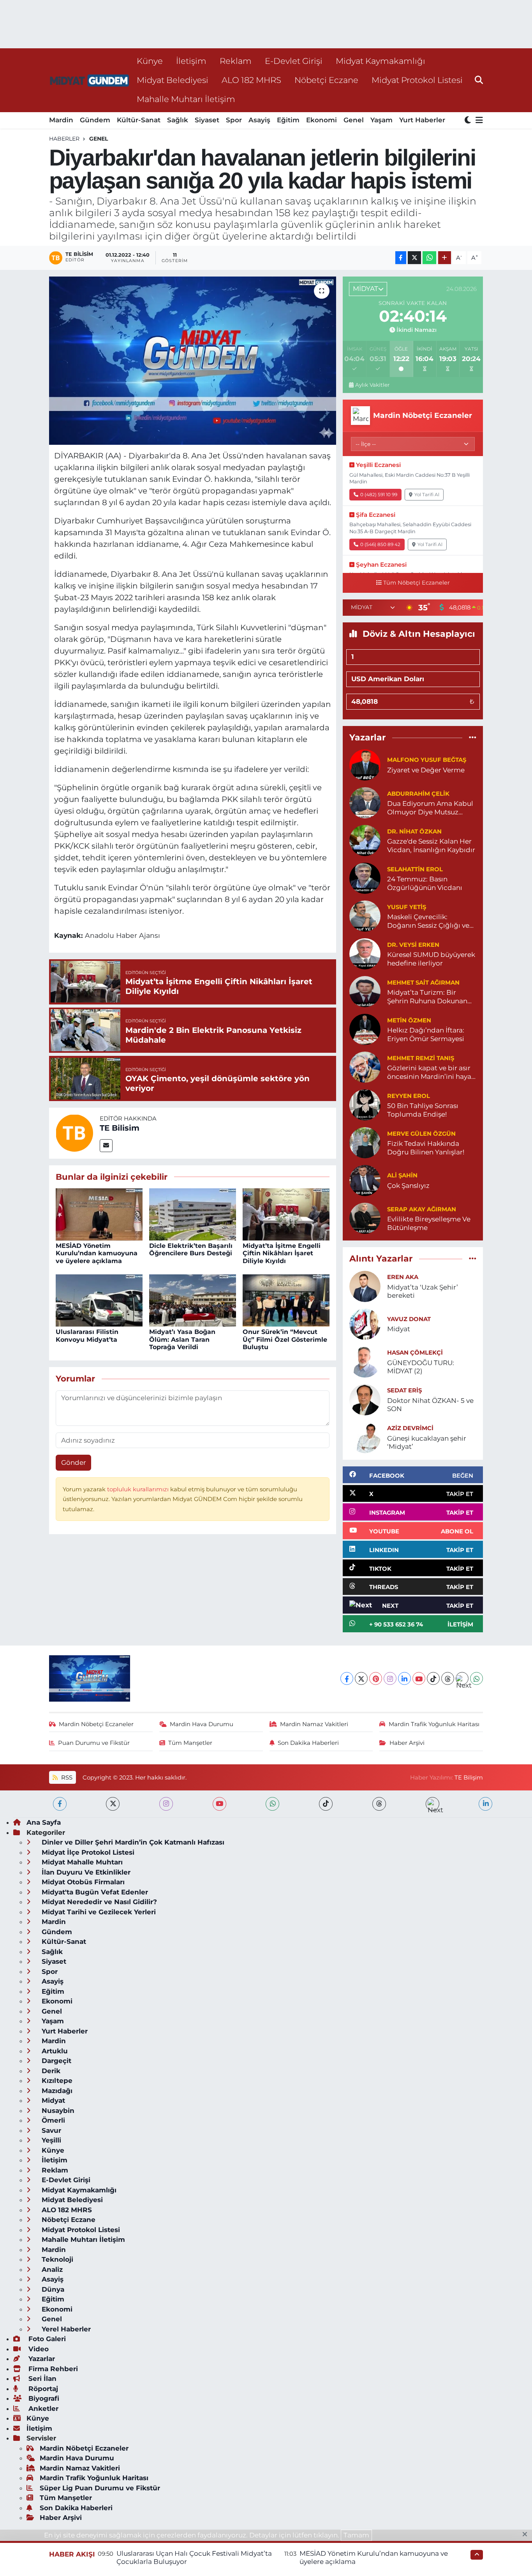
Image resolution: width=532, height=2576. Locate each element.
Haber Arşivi (407, 1743)
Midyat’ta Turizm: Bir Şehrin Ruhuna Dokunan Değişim (427, 997)
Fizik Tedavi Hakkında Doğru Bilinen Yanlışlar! (426, 1148)
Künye (150, 61)
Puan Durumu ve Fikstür (94, 1743)
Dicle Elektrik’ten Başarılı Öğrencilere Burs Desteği (191, 1249)
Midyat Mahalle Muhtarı (81, 1862)
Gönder (74, 1462)
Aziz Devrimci (410, 1428)
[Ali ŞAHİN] (365, 1180)
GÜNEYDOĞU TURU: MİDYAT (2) (421, 1367)
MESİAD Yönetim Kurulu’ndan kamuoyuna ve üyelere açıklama (97, 1253)
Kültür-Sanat (139, 120)
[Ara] (479, 80)
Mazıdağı (56, 2091)
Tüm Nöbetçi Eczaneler (417, 583)
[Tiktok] (433, 1678)
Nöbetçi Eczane (326, 80)
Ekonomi (321, 120)
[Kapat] (527, 2535)
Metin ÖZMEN (409, 1020)
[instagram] (166, 1804)
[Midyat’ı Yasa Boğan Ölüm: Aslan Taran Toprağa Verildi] (193, 1300)
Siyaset (207, 120)
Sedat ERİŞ (404, 1390)
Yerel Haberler (65, 2329)
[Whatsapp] (477, 1678)
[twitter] (113, 1804)
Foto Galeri (46, 2339)
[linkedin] (485, 1804)
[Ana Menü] (478, 121)
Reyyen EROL (409, 1096)
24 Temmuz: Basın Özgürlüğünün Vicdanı (425, 883)
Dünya (52, 2289)
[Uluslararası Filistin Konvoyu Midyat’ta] (99, 1300)
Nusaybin (57, 2111)
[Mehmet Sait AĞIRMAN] (365, 991)
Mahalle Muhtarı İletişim (186, 99)
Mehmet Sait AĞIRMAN (423, 983)
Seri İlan (41, 2379)
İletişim (191, 61)
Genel (354, 120)
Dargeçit (55, 2061)
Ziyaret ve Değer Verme (426, 770)
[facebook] (60, 1804)
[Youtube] (419, 1678)
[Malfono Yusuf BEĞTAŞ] (365, 765)
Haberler (64, 139)
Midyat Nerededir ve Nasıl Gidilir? (98, 1902)
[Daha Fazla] (445, 258)
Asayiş (259, 120)
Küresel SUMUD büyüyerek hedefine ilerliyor (431, 959)
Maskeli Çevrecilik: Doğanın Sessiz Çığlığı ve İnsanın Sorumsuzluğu (428, 921)
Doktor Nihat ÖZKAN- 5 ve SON (430, 1405)
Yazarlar (41, 2359)
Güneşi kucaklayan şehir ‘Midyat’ (427, 1442)
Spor (234, 120)
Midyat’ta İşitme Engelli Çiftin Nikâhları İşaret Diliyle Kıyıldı (282, 1253)
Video (38, 2349)
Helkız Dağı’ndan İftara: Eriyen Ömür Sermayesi (426, 1034)
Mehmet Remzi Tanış (421, 1058)
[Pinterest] (376, 1678)
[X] (361, 1678)
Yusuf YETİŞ (407, 907)
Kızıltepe (56, 2081)
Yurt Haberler (422, 120)
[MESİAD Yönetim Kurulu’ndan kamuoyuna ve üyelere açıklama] (99, 1214)
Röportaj (42, 2389)
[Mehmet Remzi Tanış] (365, 1067)
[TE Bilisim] (74, 1133)
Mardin (61, 120)
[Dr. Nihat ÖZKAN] (365, 840)
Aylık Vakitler (372, 385)
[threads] (379, 1804)
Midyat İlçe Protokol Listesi (87, 1852)
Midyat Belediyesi (173, 80)
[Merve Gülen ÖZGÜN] (365, 1142)
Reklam (236, 61)
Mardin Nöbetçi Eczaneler (96, 1724)
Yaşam (381, 120)
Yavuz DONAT (409, 1319)
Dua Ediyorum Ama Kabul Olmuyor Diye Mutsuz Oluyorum (430, 808)
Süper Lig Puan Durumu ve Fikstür (100, 2488)
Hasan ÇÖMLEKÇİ (415, 1353)
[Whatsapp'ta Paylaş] (429, 258)
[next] (432, 1804)
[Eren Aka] (365, 1286)
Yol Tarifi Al (427, 494)
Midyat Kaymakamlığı (381, 61)
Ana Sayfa (44, 1822)
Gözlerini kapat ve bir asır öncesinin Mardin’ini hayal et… (430, 1072)
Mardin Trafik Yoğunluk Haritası (434, 1724)
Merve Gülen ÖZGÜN (421, 1134)
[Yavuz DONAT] (365, 1323)
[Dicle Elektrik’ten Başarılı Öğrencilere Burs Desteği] (193, 1214)
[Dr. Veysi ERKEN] (365, 953)
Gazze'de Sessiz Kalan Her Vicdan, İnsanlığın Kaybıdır (431, 845)
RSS (66, 1778)
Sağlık (178, 120)
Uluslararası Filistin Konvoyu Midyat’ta (87, 1336)
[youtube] (219, 1804)
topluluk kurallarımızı (139, 1489)
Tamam (356, 2535)
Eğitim (288, 120)
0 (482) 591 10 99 (379, 494)
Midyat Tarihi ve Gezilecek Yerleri (98, 1912)
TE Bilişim (469, 1778)
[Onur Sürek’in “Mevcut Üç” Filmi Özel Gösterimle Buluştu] (286, 1300)
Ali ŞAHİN (402, 1175)
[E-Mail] (106, 1146)
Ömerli (52, 2120)
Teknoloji (56, 2259)
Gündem (95, 120)
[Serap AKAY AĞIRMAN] (365, 1218)
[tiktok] (326, 1804)
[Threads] (448, 1678)
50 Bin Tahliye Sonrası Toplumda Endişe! (423, 1110)
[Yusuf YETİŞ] (365, 916)
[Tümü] (473, 737)
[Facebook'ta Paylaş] (401, 258)
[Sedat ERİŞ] (365, 1399)
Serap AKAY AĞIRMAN (422, 1209)
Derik (50, 2071)
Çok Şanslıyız (408, 1186)
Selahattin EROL (415, 869)
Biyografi (43, 2398)
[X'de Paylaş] (414, 258)
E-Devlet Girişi (294, 61)
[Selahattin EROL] (365, 878)
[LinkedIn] (404, 1678)
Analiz (51, 2269)
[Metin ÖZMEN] (365, 1029)
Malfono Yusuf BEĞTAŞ (427, 760)
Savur (50, 2130)
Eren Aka (403, 1277)
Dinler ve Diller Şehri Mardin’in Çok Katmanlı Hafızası (132, 1842)
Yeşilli (50, 2140)
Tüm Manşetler (190, 1743)
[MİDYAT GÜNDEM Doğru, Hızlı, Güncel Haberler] (90, 80)
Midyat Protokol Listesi (417, 80)
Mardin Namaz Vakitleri (314, 1724)
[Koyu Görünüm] (469, 121)
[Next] (462, 1678)
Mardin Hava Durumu (202, 1724)
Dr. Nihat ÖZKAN (414, 832)
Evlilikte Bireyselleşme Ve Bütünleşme (429, 1223)
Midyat (399, 1329)
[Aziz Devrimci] (365, 1437)
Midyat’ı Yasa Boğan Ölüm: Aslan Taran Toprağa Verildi (182, 1339)
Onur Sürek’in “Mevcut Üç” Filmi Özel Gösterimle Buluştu (285, 1339)
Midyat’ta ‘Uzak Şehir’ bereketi (423, 1291)
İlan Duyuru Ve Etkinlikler (85, 1872)
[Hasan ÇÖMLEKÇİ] (365, 1361)
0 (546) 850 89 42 (380, 544)
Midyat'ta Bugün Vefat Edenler (94, 1892)
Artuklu (54, 2051)
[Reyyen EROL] (365, 1105)
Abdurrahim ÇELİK (418, 794)
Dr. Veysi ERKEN (413, 945)
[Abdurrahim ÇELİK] (365, 802)
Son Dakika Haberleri (308, 1743)
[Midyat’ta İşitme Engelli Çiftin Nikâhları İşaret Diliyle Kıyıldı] (286, 1214)
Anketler (42, 2409)
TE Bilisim (120, 1128)
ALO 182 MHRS (251, 80)
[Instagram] (390, 1678)
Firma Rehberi (52, 2369)
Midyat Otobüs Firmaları (82, 1882)
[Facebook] (347, 1678)
